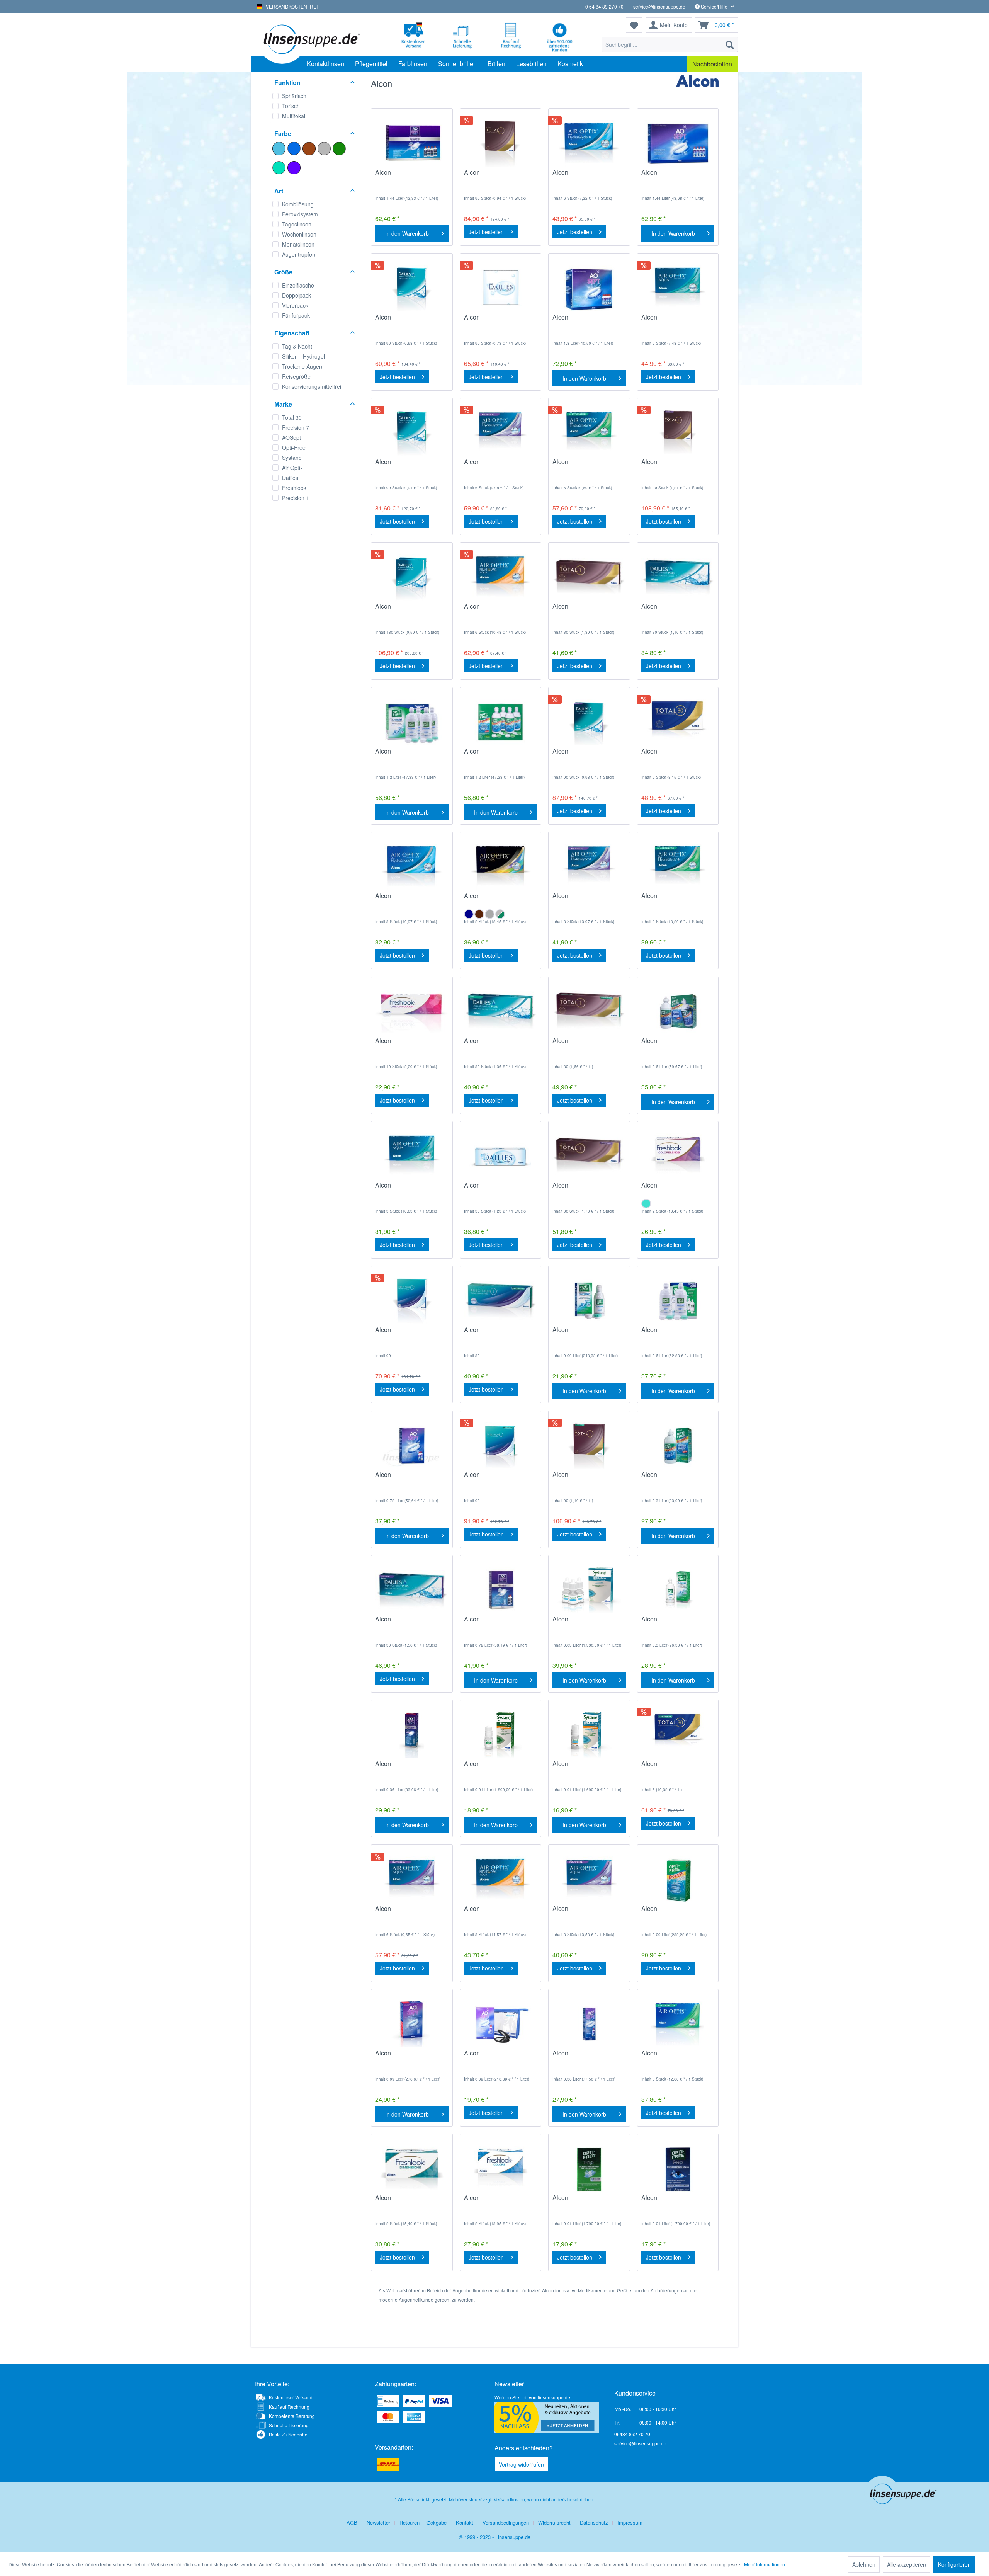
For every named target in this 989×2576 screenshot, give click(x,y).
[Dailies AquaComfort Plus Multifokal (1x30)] (412, 1590)
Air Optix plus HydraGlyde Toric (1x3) (677, 900)
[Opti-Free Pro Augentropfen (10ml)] (678, 2169)
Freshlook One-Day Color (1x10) (410, 1045)
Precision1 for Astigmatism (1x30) (500, 1334)
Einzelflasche (298, 285)
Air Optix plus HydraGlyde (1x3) (411, 900)
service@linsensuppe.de (659, 6)
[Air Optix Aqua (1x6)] (678, 288)
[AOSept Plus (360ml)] (589, 2024)
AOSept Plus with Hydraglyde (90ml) (400, 2057)
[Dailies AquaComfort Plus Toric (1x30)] (500, 1012)
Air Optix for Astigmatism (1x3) (675, 2057)
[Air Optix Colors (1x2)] (500, 867)
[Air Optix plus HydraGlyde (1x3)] (412, 867)
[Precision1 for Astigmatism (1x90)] (500, 1446)
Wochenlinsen (299, 234)
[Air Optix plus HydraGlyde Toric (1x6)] (589, 433)
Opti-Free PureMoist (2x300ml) (669, 1334)
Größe (283, 272)
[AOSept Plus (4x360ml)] (678, 143)
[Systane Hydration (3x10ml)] (589, 1590)
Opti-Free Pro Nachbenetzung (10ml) (584, 2202)
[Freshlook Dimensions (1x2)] (412, 2169)
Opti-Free (294, 447)
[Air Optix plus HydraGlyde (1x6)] (589, 143)
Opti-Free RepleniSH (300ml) (670, 1479)
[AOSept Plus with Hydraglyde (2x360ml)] (500, 1590)
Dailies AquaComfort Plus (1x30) (677, 610)
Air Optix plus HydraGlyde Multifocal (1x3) (588, 900)
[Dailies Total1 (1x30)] (589, 577)
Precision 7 (296, 427)
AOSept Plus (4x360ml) (673, 176)
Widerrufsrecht (554, 2522)
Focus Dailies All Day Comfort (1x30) (494, 1189)
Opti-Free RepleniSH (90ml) (670, 1912)
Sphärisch (294, 96)
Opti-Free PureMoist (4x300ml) (403, 755)
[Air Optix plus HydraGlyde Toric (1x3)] (678, 867)
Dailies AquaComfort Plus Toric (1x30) (500, 1045)
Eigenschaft (292, 333)
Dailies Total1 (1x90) (492, 176)
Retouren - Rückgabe (423, 2522)
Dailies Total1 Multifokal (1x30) (585, 1189)
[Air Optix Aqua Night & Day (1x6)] (500, 577)
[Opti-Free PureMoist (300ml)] (678, 1590)
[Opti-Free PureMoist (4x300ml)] (412, 722)
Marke (283, 404)
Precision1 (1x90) (399, 1334)
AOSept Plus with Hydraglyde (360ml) (402, 1768)
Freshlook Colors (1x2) (495, 2202)
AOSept (291, 437)
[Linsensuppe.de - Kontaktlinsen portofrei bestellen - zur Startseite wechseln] (311, 39)
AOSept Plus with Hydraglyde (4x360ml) (405, 176)
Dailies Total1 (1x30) (581, 610)
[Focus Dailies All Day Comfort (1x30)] (500, 1156)
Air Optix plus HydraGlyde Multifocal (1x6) (500, 466)
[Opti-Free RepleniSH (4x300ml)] (500, 722)
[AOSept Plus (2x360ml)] (412, 1446)
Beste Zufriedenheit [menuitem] (289, 2434)
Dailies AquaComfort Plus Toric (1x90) (411, 466)
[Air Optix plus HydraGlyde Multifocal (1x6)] (500, 433)
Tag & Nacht (297, 346)
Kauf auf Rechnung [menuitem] (289, 2407)
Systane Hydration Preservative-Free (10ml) (586, 1768)
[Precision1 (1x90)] (412, 1301)
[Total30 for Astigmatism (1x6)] (678, 1735)
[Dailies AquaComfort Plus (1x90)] (412, 288)
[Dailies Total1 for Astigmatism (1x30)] (589, 1012)
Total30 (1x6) (659, 755)
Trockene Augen (302, 366)
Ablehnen (864, 2564)
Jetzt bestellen (486, 232)
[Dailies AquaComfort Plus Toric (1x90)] (412, 433)
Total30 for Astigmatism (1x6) (673, 1768)
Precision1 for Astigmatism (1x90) (500, 1479)
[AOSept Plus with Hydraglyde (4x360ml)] (412, 143)
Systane (292, 458)
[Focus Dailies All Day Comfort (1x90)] (500, 288)
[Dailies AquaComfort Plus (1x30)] (678, 577)
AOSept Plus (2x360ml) (407, 1479)
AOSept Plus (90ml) (491, 2057)
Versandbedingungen (506, 2522)
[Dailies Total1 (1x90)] (500, 143)
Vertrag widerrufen (521, 2464)
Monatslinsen (298, 244)
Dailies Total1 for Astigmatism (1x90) (579, 1479)
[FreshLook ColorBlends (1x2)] (678, 1156)
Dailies (290, 478)
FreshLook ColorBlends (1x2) (674, 1189)
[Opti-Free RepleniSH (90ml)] (678, 1880)
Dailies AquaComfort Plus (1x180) (411, 610)
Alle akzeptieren (907, 2564)
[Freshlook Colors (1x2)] (500, 2169)
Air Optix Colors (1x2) (493, 900)
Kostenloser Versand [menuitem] (291, 2397)
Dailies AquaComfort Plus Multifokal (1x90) (588, 755)
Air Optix (292, 468)
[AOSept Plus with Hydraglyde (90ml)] (412, 2024)
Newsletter (378, 2522)
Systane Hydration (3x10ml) (578, 1623)
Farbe (283, 134)
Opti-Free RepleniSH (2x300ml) (670, 1045)
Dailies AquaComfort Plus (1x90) (411, 321)
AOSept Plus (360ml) (581, 2057)
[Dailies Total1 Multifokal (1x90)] (678, 433)
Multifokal (294, 116)
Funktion (287, 83)
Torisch (291, 106)
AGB (352, 2522)
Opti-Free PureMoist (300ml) (669, 1623)
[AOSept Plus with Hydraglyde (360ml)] (412, 1735)
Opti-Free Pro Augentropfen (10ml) (669, 2202)
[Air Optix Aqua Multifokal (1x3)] (589, 1880)
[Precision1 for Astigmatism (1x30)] (500, 1301)
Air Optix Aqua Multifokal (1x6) (409, 1912)
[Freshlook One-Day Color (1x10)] (412, 1012)
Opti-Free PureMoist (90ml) (580, 1334)
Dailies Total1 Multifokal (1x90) (674, 466)
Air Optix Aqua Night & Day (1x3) (495, 1912)
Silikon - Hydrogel (303, 356)
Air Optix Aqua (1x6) (669, 321)
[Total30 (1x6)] (678, 722)
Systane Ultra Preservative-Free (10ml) (498, 1768)
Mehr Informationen (765, 2564)
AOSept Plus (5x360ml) (585, 321)
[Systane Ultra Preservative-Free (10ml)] (500, 1735)
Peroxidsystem (300, 214)
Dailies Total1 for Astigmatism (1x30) (579, 1045)
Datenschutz (594, 2522)
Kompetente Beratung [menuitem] (292, 2416)
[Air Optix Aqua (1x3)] (412, 1156)
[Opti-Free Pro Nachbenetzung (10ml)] (589, 2169)
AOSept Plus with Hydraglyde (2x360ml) (494, 1623)
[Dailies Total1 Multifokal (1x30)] (589, 1156)
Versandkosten (509, 2499)
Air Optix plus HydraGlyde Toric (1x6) (588, 466)
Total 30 (292, 417)
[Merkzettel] (634, 25)
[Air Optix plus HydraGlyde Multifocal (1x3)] (589, 867)
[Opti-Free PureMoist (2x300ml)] (678, 1301)
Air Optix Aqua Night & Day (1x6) (495, 610)
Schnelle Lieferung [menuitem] (289, 2425)
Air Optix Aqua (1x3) (403, 1189)
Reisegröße (296, 376)
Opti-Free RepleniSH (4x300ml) (493, 755)
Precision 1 (296, 498)
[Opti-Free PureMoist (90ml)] (589, 1301)
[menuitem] (670, 44)
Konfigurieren (954, 2564)
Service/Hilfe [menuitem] (714, 6)
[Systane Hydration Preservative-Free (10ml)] (589, 1735)
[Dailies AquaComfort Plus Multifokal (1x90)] (589, 722)
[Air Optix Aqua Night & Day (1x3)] (500, 1880)
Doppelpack (297, 295)
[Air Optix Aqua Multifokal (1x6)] (412, 1880)
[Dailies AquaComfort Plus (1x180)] (412, 577)
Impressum (630, 2522)
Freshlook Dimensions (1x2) (406, 2202)
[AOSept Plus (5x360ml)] (589, 288)
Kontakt (465, 2522)
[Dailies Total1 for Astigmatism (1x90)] (589, 1446)
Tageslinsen (297, 224)
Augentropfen (299, 254)
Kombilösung (298, 204)
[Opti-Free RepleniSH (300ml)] (678, 1446)
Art (279, 191)
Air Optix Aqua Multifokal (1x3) (586, 1912)
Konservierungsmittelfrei (312, 386)
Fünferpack (296, 315)
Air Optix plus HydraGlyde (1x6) (588, 176)
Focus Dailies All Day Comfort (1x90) (494, 321)
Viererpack (295, 305)
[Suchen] (730, 44)
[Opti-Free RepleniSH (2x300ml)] (678, 1012)
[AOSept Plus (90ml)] (500, 2024)
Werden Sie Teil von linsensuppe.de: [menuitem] (533, 2397)
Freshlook (294, 488)
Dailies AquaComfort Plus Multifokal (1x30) (411, 1623)
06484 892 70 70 (632, 2434)
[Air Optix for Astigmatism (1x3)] (678, 2024)
